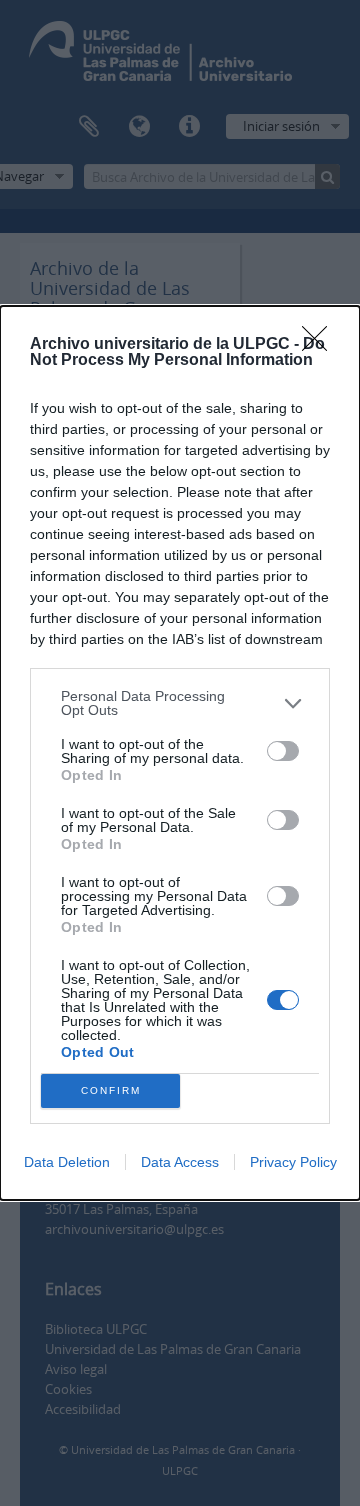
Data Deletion (67, 1162)
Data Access (180, 1162)
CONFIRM (111, 1090)
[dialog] (180, 753)
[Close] (321, 345)
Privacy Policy (293, 1162)
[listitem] (180, 703)
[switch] (283, 751)
